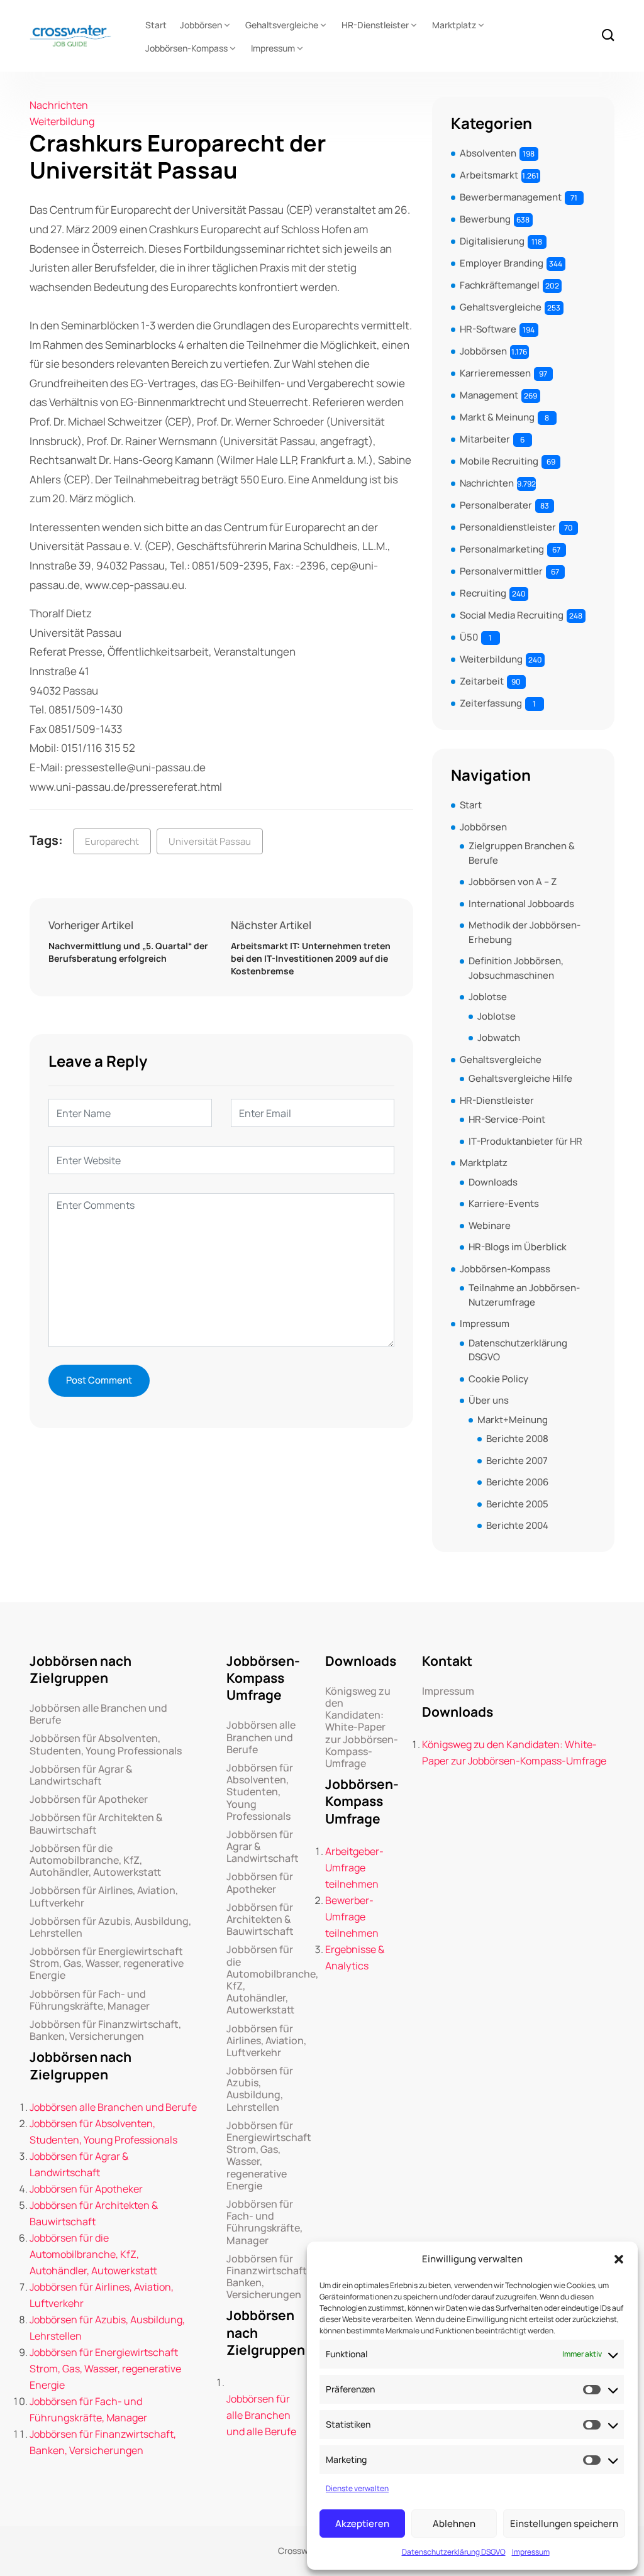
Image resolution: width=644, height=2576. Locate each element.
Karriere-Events (504, 1203)
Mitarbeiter (485, 439)
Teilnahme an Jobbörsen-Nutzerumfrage (524, 1295)
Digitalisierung (492, 241)
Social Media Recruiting (512, 615)
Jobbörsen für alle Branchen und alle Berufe (261, 2415)
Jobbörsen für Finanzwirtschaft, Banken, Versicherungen (105, 2030)
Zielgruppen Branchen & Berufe (522, 853)
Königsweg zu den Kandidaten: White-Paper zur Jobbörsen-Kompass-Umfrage (362, 1727)
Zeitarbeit (482, 681)
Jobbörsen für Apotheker (89, 1799)
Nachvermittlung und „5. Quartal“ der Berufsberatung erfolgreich (128, 952)
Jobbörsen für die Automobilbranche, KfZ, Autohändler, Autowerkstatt (95, 1861)
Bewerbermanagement (511, 197)
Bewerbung (485, 219)
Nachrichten (59, 105)
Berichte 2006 (517, 1482)
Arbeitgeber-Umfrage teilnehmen (354, 1868)
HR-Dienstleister (375, 25)
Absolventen (488, 153)
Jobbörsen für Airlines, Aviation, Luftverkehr (104, 1896)
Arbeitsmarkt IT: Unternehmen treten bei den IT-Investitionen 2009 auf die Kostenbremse (311, 958)
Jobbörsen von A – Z (513, 882)
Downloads (493, 1182)
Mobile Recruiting (499, 461)
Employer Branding (502, 263)
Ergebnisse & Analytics (355, 1957)
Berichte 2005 (517, 1504)
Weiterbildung (62, 121)
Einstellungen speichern (564, 2524)
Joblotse (488, 997)
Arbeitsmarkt (489, 175)
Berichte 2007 (517, 1461)
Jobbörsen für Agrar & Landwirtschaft (81, 1775)
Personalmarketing (502, 549)
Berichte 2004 (517, 1525)
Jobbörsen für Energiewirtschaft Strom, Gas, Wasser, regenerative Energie (107, 1964)
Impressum (531, 2552)
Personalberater (496, 505)
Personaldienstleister (508, 527)
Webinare (490, 1225)
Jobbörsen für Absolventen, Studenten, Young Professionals (106, 1744)
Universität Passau (210, 841)
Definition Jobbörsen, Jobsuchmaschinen (516, 968)
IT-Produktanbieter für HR (525, 1141)
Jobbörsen (201, 25)
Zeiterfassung (491, 703)
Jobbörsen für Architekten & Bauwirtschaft (96, 1824)
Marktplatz (454, 25)
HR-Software (488, 329)
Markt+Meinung (513, 1420)
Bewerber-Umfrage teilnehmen (352, 1917)
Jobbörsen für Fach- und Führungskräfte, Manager (90, 2000)
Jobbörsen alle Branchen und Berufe (98, 1714)
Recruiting (483, 593)
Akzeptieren (362, 2524)
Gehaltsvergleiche (282, 25)
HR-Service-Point (507, 1119)
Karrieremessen (495, 373)
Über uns (489, 1400)
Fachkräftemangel (500, 285)
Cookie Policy (498, 1379)
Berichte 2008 (517, 1439)
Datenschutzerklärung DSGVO (454, 2552)
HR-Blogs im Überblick (518, 1247)
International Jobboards (521, 904)
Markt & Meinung (497, 417)
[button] (619, 2259)
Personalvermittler (501, 571)
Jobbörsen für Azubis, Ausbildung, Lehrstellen (110, 1927)
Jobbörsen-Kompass (186, 48)
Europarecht (112, 841)
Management (489, 395)
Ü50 (469, 637)
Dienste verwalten (357, 2488)
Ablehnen (454, 2524)
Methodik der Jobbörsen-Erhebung (525, 932)
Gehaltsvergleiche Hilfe (520, 1078)
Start (156, 25)
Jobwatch (499, 1038)
